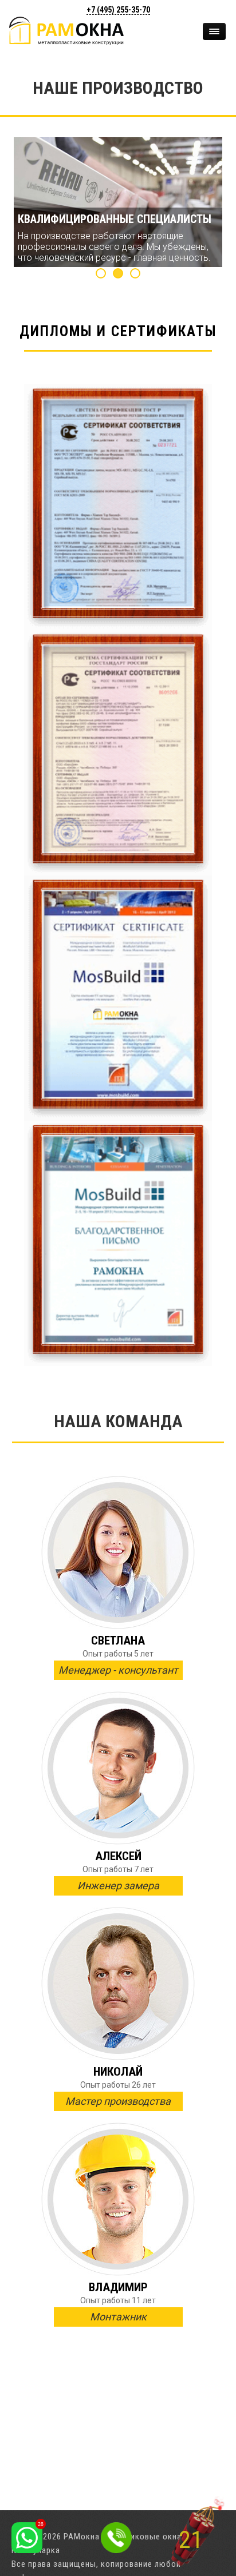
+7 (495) (118, 10)
